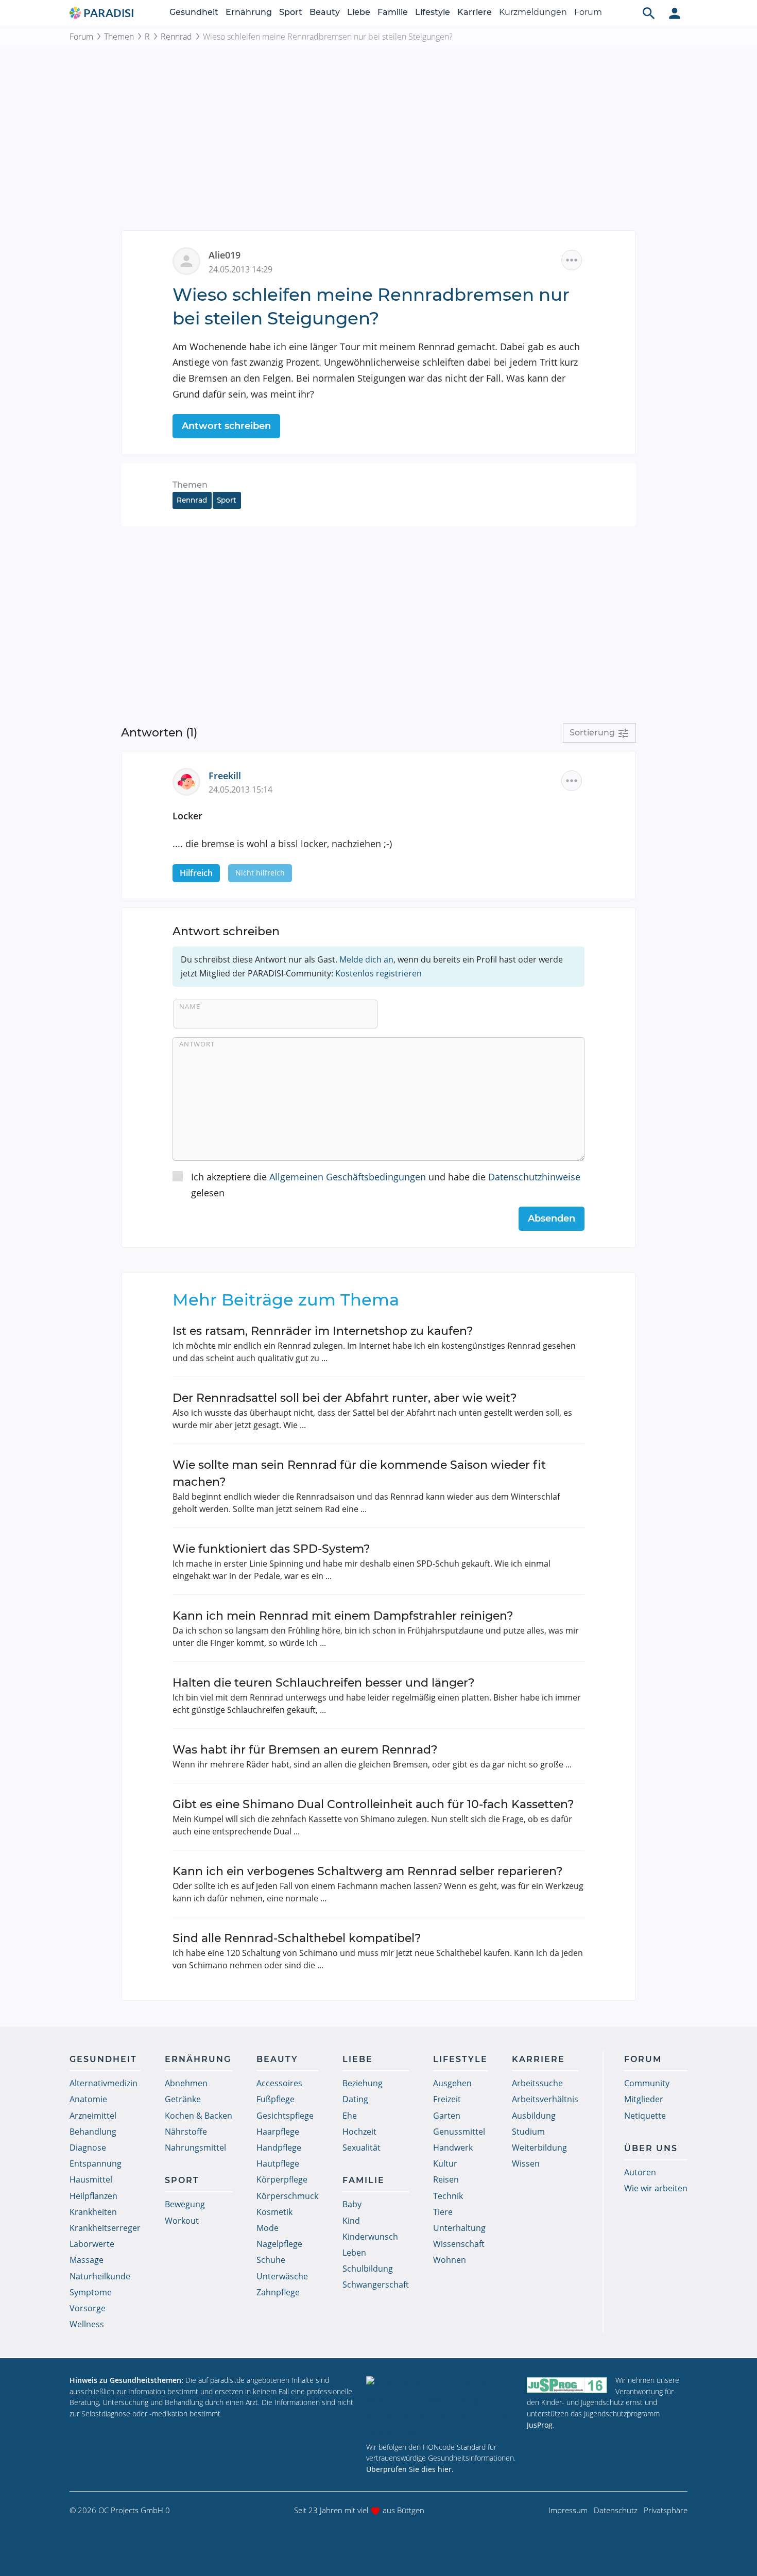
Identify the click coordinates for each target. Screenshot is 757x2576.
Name (190, 1006)
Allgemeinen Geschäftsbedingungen (348, 1177)
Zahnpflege (278, 2292)
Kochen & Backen (199, 2116)
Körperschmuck (287, 2196)
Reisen (446, 2179)
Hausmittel (91, 2179)
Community (647, 2083)
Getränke (183, 2099)
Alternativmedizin (104, 2083)
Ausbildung (534, 2116)
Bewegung (185, 2204)
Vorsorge (88, 2308)
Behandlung (93, 2132)
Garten (447, 2116)
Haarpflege (278, 2132)
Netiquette (645, 2116)
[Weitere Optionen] (572, 260)
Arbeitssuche (537, 2083)
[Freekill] (191, 780)
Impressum (568, 2510)
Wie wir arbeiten (656, 2188)
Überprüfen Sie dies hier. (410, 2469)
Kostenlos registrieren (378, 973)
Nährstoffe (186, 2132)
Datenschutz (616, 2510)
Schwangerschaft (376, 2285)
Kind (351, 2221)
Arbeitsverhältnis (545, 2099)
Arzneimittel (93, 2116)
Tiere (443, 2212)
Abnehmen (186, 2083)
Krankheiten (93, 2212)
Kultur (445, 2163)
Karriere (475, 12)
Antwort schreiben (226, 426)
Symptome (91, 2292)
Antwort (197, 1044)
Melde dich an (366, 959)
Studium (528, 2132)
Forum (588, 12)
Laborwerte (92, 2244)
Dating (355, 2099)
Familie (393, 12)
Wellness (87, 2324)
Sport (291, 12)
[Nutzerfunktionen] (675, 13)
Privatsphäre (666, 2510)
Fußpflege (276, 2099)
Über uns (651, 2148)
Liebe (359, 12)
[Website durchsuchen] (649, 13)
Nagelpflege (279, 2244)
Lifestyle (433, 12)
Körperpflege (282, 2179)
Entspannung (96, 2163)
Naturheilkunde (100, 2276)
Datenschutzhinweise (534, 1177)
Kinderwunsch (370, 2237)
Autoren (640, 2172)
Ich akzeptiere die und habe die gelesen (386, 1185)
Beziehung (363, 2083)
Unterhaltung (459, 2228)
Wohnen (450, 2260)
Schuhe (271, 2260)
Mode (268, 2228)
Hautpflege (278, 2163)
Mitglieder (644, 2099)
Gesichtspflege (285, 2116)
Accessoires (279, 2083)
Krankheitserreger (105, 2228)
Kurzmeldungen (533, 12)
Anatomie (88, 2099)
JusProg (540, 2425)
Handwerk (453, 2148)
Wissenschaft (459, 2244)
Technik (448, 2196)
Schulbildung (368, 2269)
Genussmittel (459, 2132)
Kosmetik (274, 2212)
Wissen (526, 2163)
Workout (182, 2221)
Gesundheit (194, 12)
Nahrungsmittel (195, 2148)
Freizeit (447, 2099)
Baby (352, 2204)
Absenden (552, 1218)
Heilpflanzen (93, 2196)
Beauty (325, 12)
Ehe (350, 2116)
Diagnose (88, 2148)
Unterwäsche (282, 2276)
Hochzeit (359, 2132)
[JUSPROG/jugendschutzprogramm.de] (567, 2385)
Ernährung (249, 12)
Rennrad (176, 37)
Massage (87, 2260)
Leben (354, 2253)
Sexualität (362, 2148)
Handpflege (279, 2148)
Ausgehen (452, 2083)
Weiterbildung (539, 2148)
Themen (119, 37)
